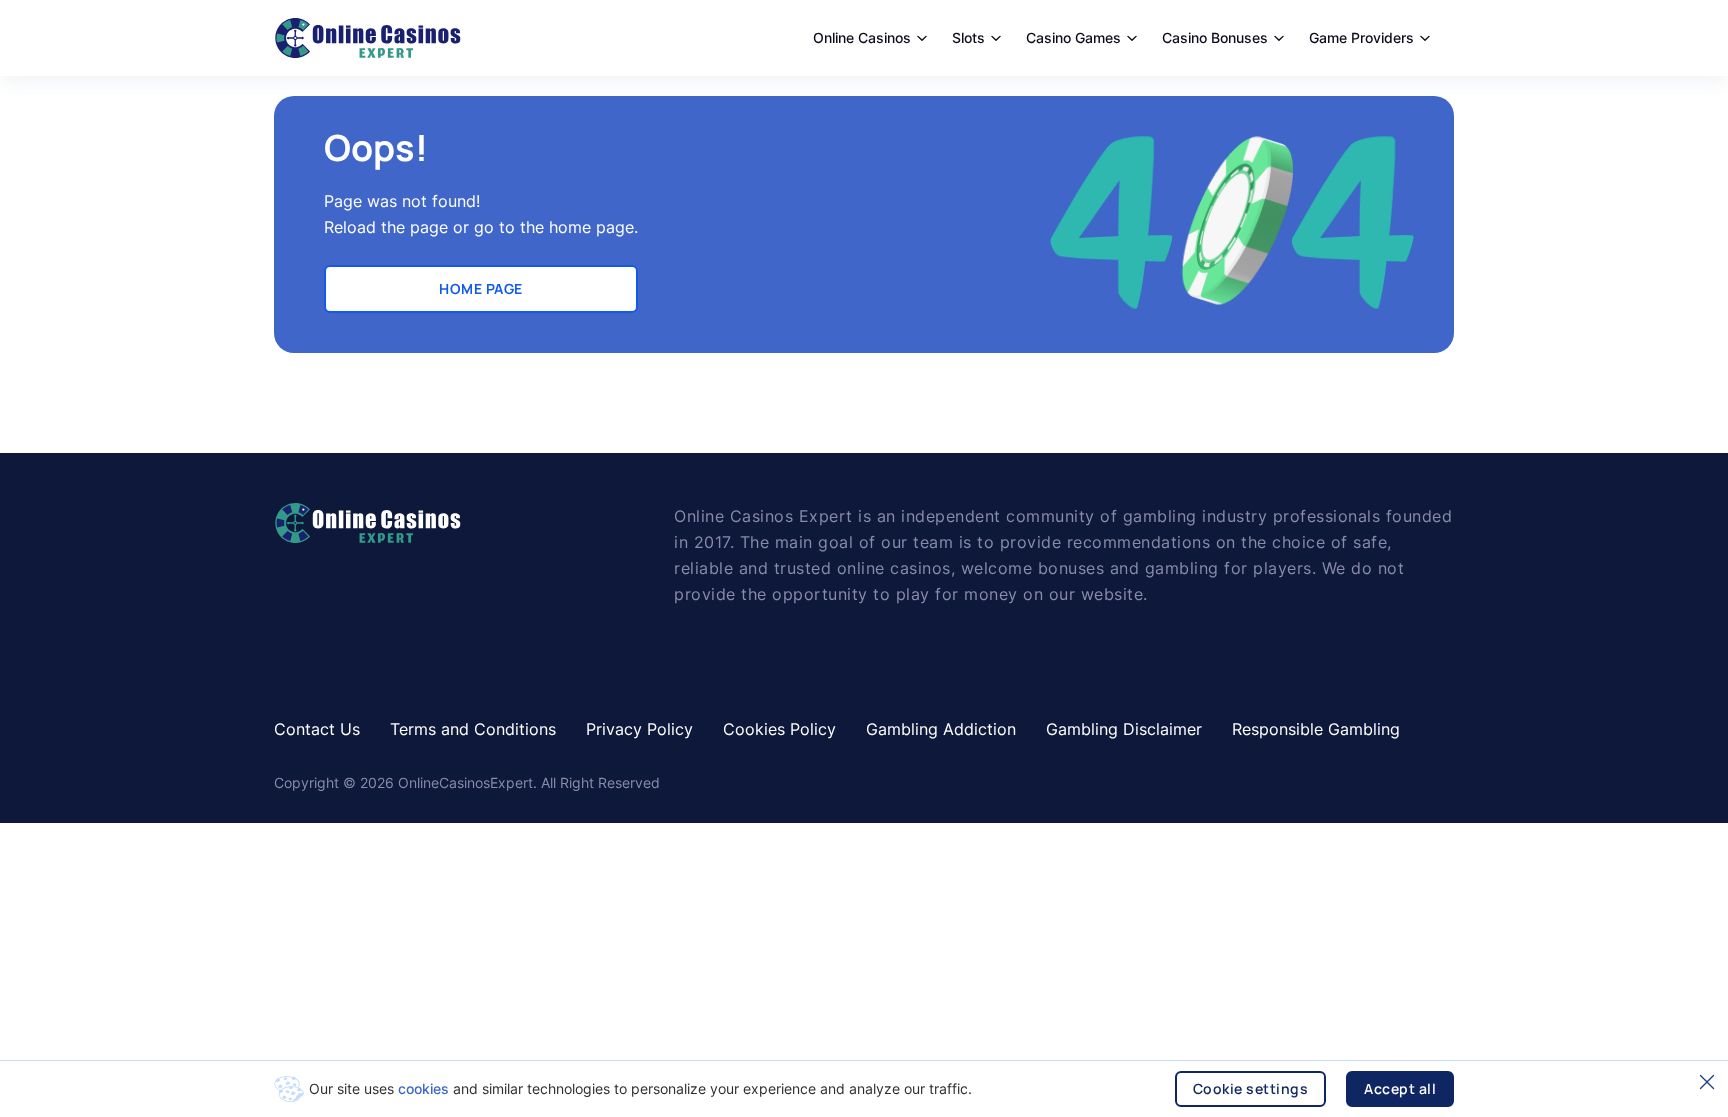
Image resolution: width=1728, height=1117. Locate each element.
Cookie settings (1251, 1088)
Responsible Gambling (1316, 729)
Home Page (481, 288)
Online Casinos (862, 37)
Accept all (1400, 1088)
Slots (968, 37)
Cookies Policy (779, 729)
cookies (423, 1088)
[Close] (1707, 1082)
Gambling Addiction (941, 729)
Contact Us (317, 729)
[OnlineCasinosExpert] (367, 38)
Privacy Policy (639, 729)
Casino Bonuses (1215, 37)
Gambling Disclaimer (1124, 729)
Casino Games (1073, 37)
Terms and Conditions (473, 729)
